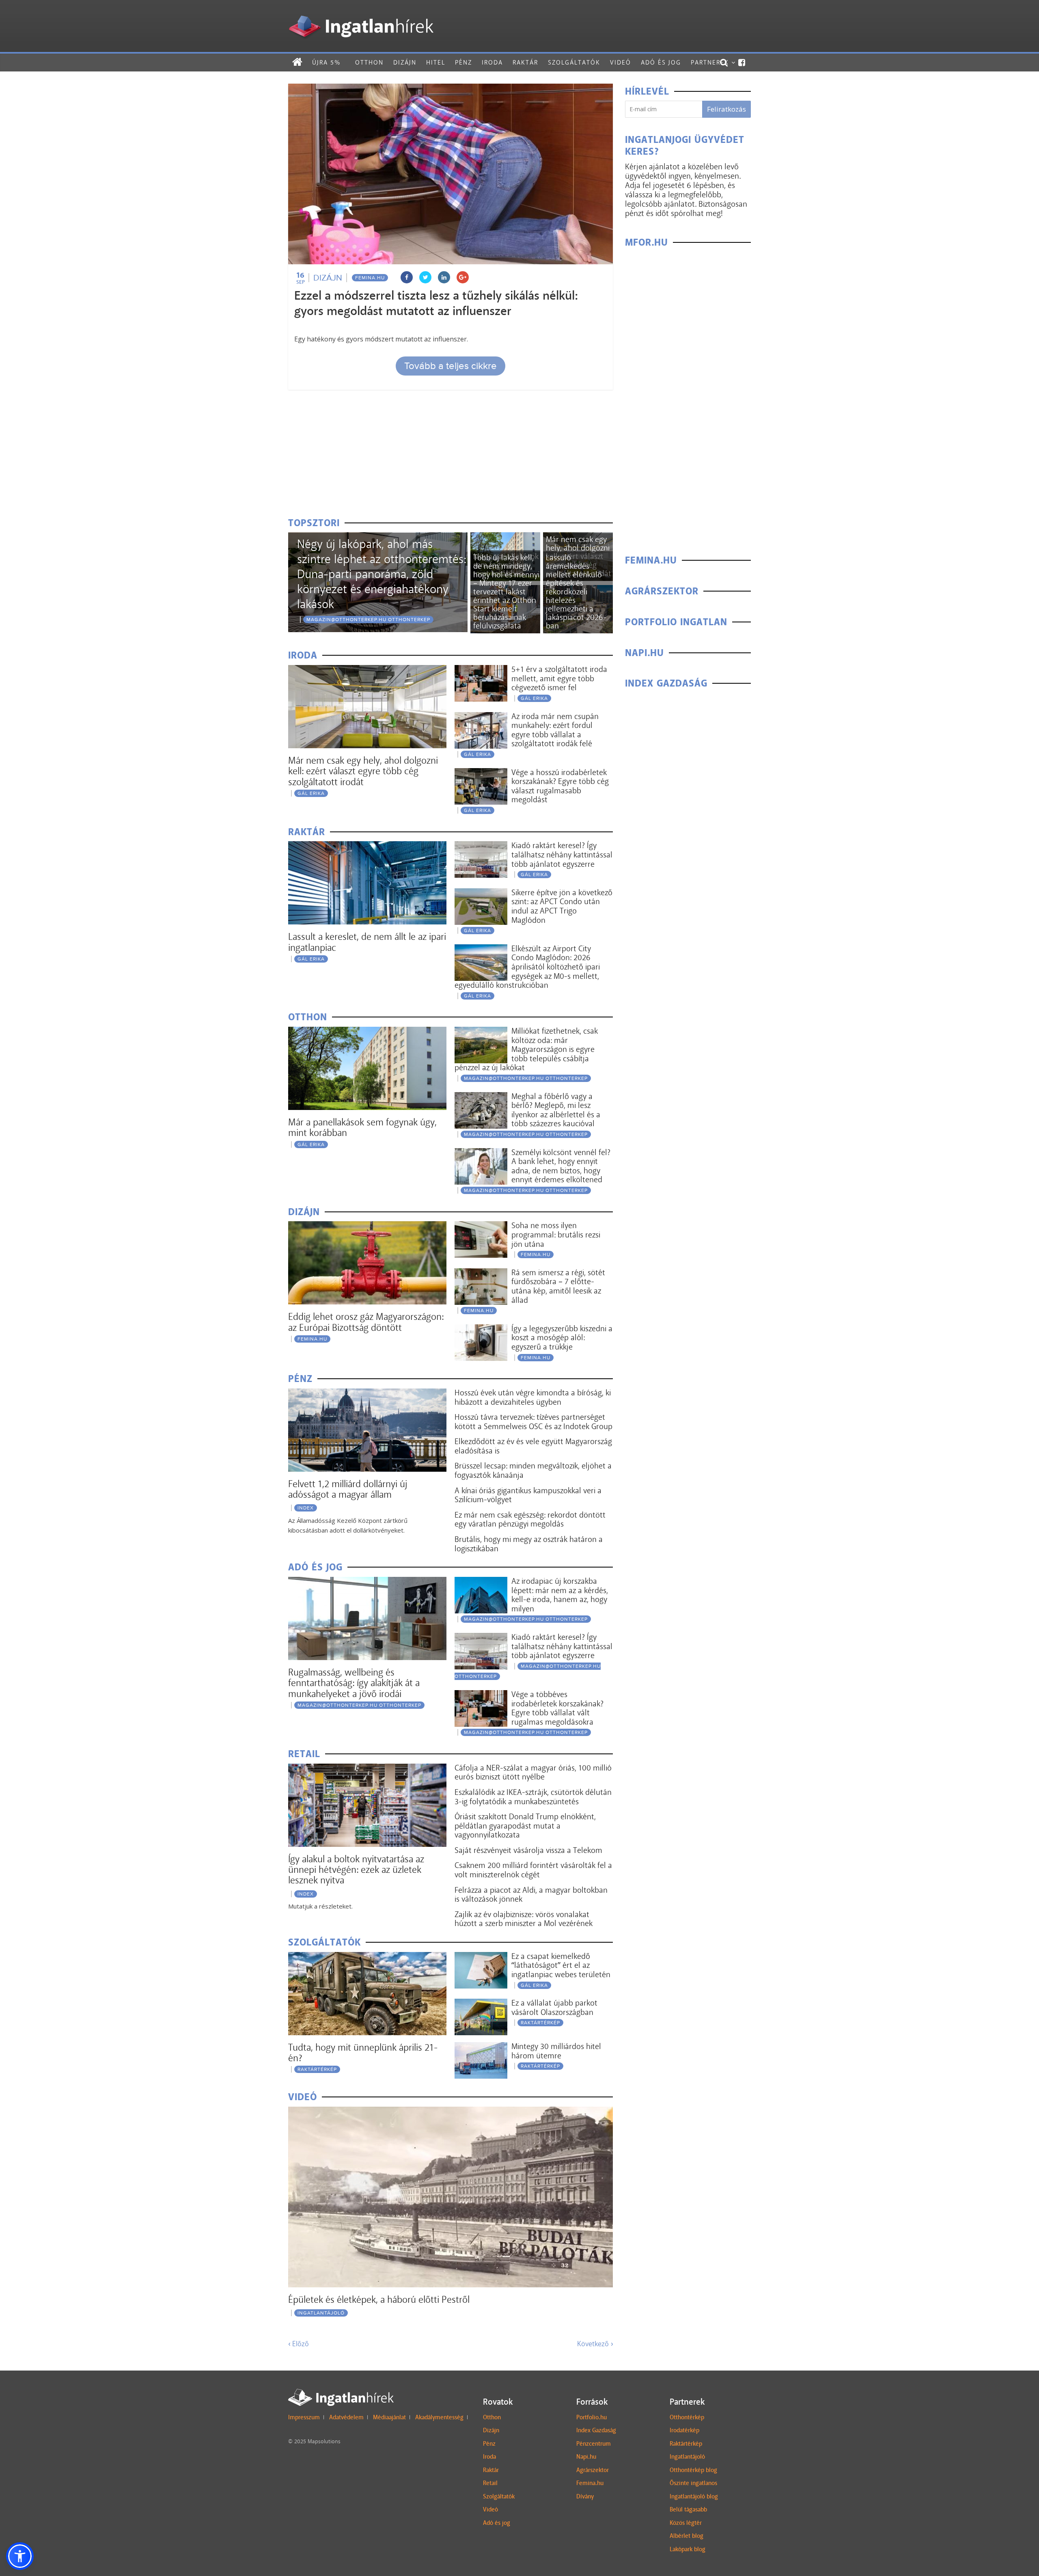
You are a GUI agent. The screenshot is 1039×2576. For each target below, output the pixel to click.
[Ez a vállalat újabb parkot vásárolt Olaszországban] (481, 2004)
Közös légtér (686, 2523)
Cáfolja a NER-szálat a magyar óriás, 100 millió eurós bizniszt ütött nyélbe (533, 1772)
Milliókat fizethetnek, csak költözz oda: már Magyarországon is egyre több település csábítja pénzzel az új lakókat (526, 1049)
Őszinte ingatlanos (693, 2483)
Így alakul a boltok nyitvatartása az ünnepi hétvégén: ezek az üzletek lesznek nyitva (356, 1870)
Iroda (492, 62)
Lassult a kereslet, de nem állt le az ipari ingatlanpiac (367, 942)
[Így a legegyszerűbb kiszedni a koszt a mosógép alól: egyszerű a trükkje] (481, 1329)
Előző (299, 2344)
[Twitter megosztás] (425, 277)
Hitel (436, 62)
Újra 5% (326, 62)
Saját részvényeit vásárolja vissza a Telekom (528, 1850)
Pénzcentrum (594, 2444)
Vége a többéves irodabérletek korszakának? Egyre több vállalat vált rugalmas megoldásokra (557, 1708)
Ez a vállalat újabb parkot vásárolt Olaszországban (554, 2007)
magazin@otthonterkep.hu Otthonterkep (368, 620)
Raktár (525, 62)
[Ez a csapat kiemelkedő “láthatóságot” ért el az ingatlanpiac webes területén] (481, 1957)
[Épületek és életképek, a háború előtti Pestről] (451, 2112)
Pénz (463, 62)
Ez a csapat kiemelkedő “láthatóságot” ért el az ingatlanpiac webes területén (561, 1965)
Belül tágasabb (688, 2509)
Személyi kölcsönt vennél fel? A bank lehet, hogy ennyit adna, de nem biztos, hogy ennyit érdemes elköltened (561, 1166)
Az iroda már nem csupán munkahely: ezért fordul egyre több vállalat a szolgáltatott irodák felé (555, 730)
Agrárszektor (593, 2470)
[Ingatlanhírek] (361, 13)
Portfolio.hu (592, 2417)
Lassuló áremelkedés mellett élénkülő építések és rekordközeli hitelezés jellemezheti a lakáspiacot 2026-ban (576, 592)
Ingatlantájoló (321, 2313)
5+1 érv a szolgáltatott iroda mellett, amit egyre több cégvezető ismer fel (559, 678)
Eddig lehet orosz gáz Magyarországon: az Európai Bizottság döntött (366, 1322)
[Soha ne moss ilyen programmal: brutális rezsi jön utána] (481, 1226)
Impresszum (304, 2417)
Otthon (369, 62)
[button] (20, 2556)
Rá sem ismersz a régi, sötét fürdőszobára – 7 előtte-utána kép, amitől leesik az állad (558, 1286)
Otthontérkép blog (693, 2470)
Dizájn (405, 62)
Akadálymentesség (439, 2417)
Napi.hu (586, 2457)
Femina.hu (590, 2483)
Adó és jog (661, 62)
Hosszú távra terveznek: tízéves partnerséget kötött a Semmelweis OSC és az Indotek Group (534, 1422)
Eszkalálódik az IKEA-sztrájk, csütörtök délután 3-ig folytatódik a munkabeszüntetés (533, 1797)
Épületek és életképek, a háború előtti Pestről (379, 2299)
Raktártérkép (317, 2069)
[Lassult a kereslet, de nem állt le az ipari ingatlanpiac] (367, 846)
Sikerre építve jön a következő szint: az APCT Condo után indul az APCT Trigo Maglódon (562, 906)
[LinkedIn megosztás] (444, 277)
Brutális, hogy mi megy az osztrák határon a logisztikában (529, 1544)
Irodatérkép (684, 2430)
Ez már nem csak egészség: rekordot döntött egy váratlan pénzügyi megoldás (530, 1519)
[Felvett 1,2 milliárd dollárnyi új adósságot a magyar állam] (367, 1394)
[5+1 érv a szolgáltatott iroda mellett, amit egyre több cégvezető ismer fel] (481, 670)
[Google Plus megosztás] (463, 277)
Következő (595, 2344)
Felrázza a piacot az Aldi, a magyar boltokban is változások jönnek (531, 1895)
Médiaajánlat (389, 2417)
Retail (490, 2483)
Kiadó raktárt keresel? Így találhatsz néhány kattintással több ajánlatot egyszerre (562, 854)
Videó (621, 62)
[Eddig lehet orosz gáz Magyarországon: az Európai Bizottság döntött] (367, 1226)
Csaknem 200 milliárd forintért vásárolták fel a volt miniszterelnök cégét (533, 1870)
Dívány (585, 2496)
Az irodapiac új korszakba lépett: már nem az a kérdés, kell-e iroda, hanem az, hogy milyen (560, 1595)
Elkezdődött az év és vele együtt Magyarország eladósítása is (533, 1446)
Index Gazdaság (596, 2430)
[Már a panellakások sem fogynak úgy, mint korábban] (505, 537)
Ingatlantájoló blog (694, 2496)
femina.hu (370, 278)
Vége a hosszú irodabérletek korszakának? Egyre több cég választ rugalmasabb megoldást (560, 786)
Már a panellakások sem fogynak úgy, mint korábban (362, 1127)
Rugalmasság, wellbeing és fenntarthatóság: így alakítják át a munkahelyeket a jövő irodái (354, 1683)
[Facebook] (742, 63)
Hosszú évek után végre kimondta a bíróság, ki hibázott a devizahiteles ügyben (533, 1397)
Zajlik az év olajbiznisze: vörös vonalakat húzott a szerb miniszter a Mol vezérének (524, 1919)
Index (306, 1508)
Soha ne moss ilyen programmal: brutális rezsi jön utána (556, 1234)
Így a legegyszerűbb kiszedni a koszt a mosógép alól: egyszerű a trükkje (562, 1338)
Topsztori (314, 523)
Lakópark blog (688, 2549)
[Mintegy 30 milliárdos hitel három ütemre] (481, 2047)
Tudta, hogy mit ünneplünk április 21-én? (363, 2052)
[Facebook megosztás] (407, 277)
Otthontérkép (687, 2417)
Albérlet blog (687, 2536)
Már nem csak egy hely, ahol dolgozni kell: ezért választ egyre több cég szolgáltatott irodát (363, 771)
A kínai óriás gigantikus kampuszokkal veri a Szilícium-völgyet (528, 1495)
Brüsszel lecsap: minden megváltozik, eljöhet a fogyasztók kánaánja (533, 1470)
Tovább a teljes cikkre (451, 366)
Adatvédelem (346, 2417)
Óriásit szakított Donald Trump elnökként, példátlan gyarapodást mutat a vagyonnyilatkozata (525, 1826)
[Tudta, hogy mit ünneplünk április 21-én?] (367, 1957)
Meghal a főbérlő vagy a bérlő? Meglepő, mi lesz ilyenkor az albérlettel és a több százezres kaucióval (556, 1110)
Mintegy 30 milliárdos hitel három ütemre (556, 2051)
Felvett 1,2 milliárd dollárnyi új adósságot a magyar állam (348, 1489)
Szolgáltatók (574, 62)
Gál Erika (311, 793)
